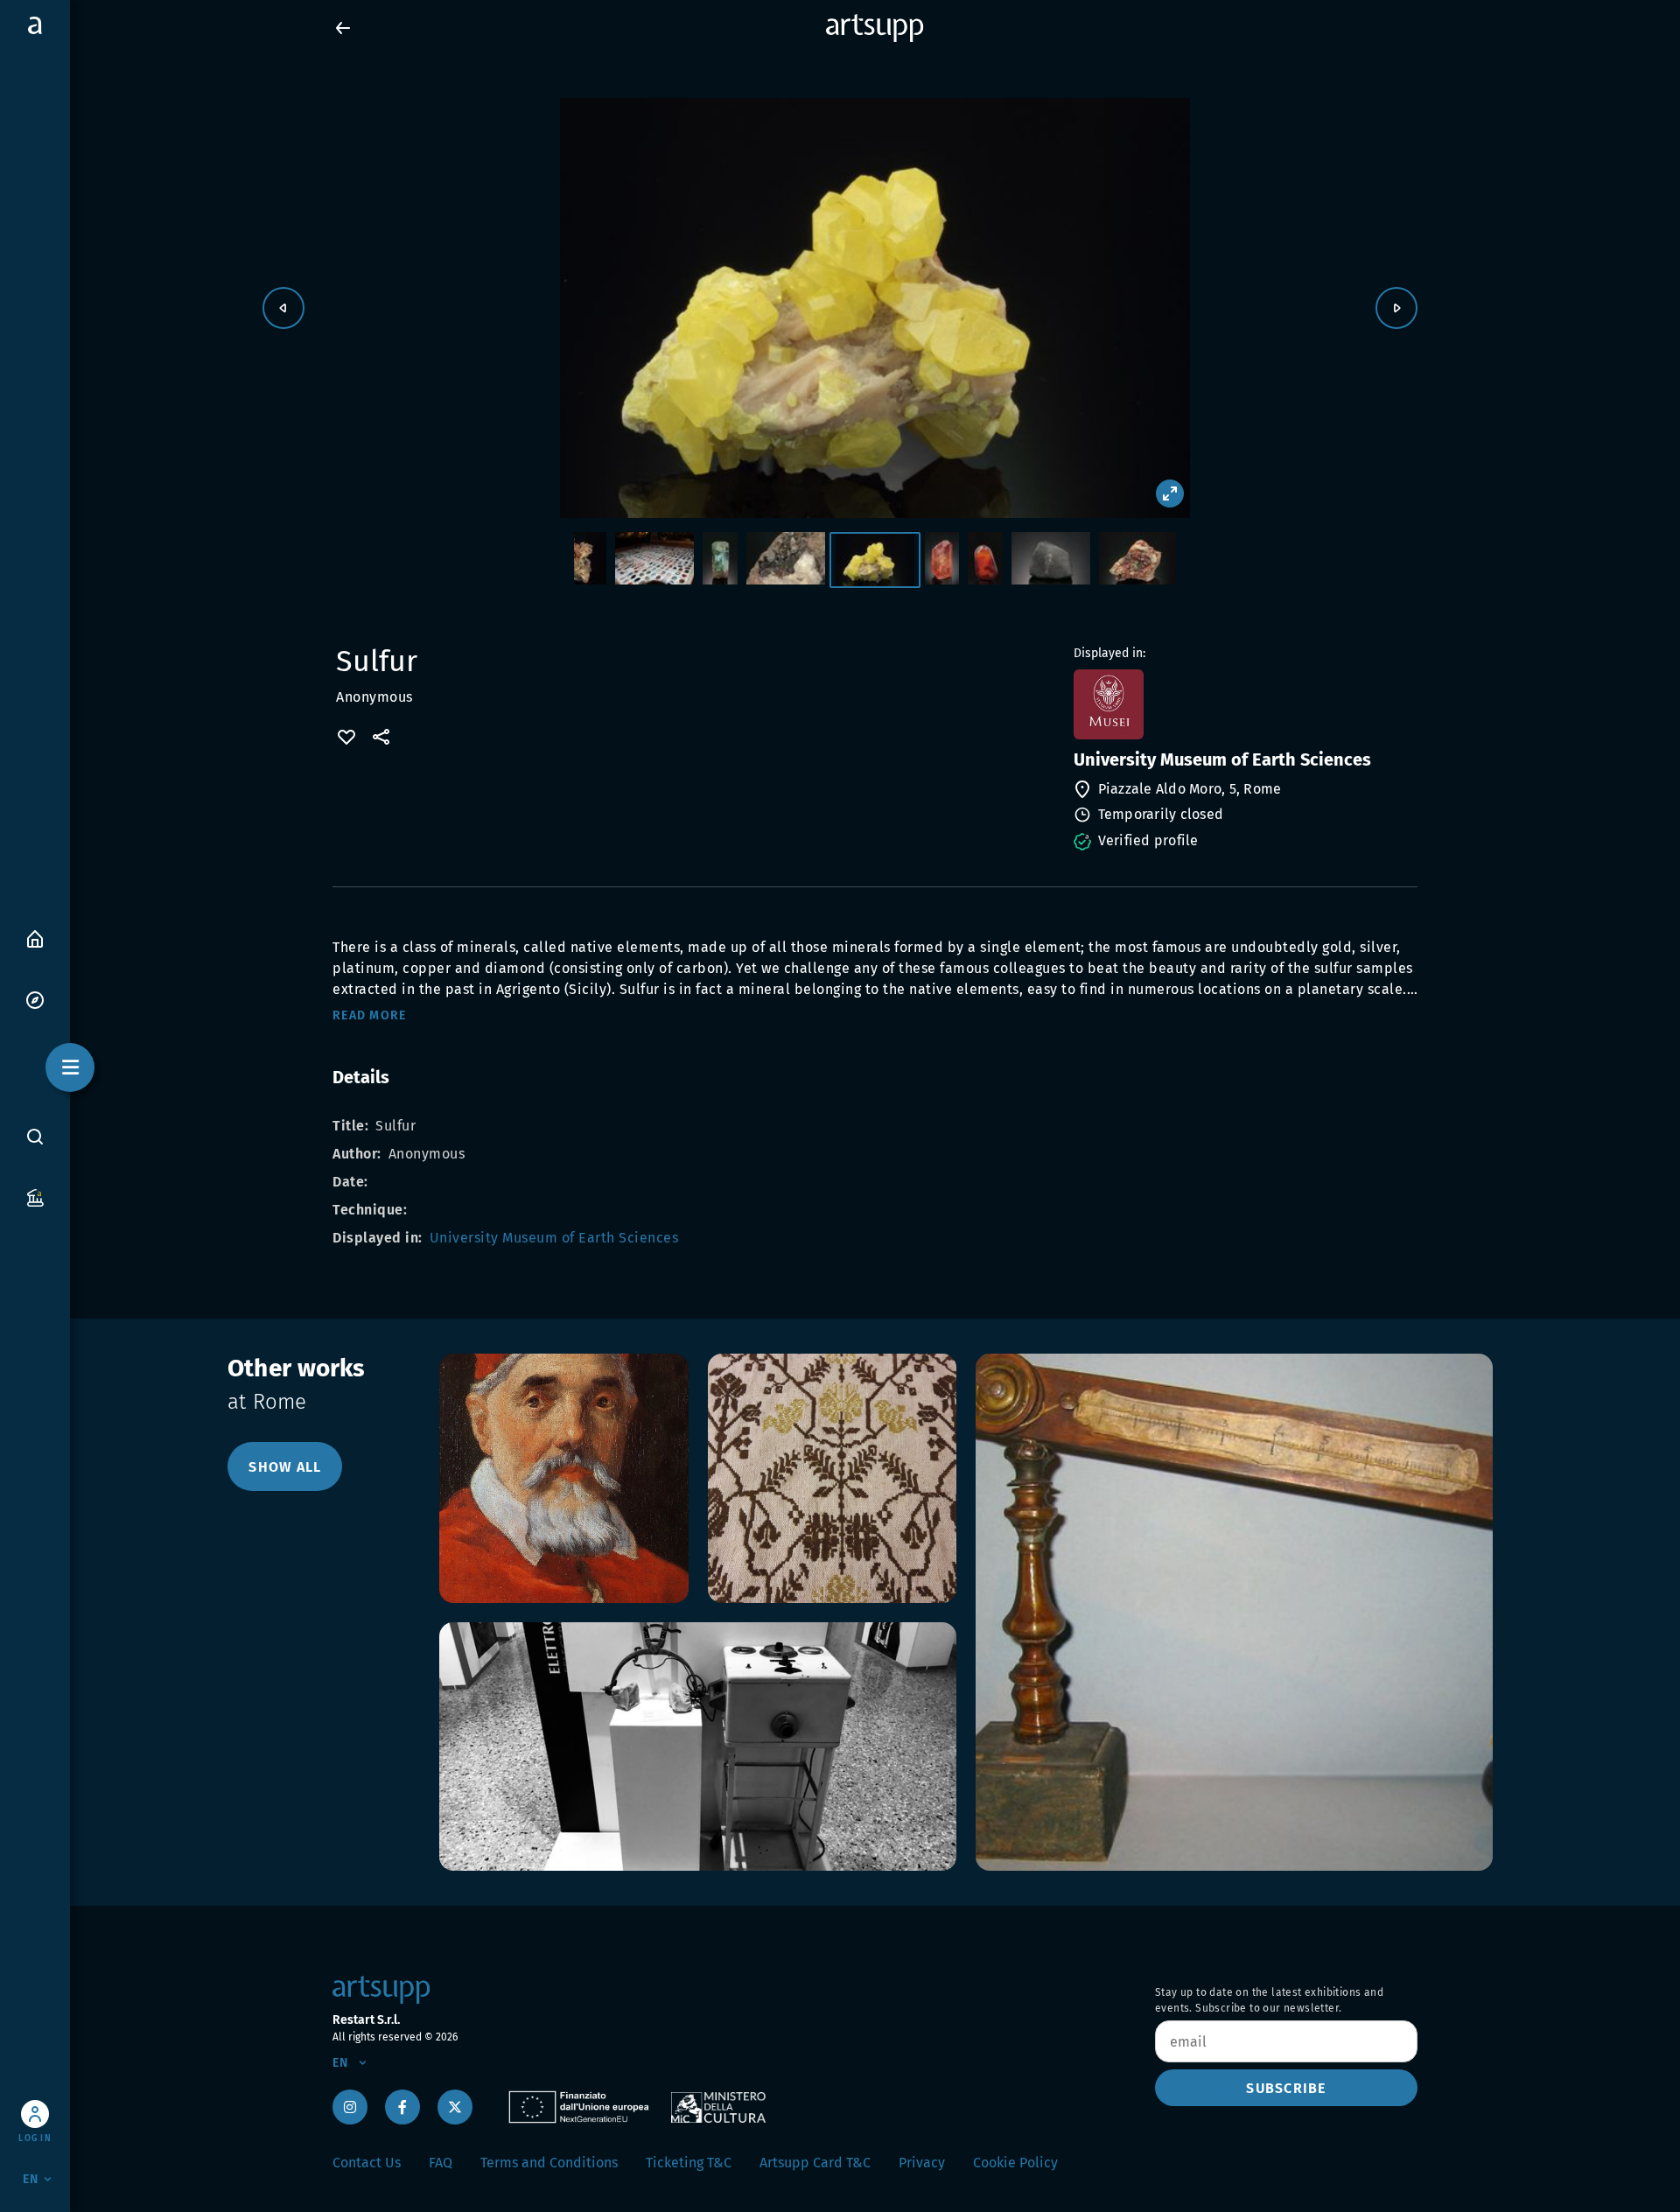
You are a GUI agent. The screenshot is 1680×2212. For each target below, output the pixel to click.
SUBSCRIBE (1286, 2088)
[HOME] (35, 938)
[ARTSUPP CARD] (35, 1197)
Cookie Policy (1015, 2163)
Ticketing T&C (689, 2163)
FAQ (441, 2163)
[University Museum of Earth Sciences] (1244, 704)
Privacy (922, 2163)
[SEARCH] (35, 1136)
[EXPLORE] (35, 999)
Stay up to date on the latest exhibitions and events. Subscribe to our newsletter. (1269, 2000)
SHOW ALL (285, 1467)
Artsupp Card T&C (815, 2163)
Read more (369, 1015)
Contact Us (367, 2163)
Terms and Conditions (549, 2163)
